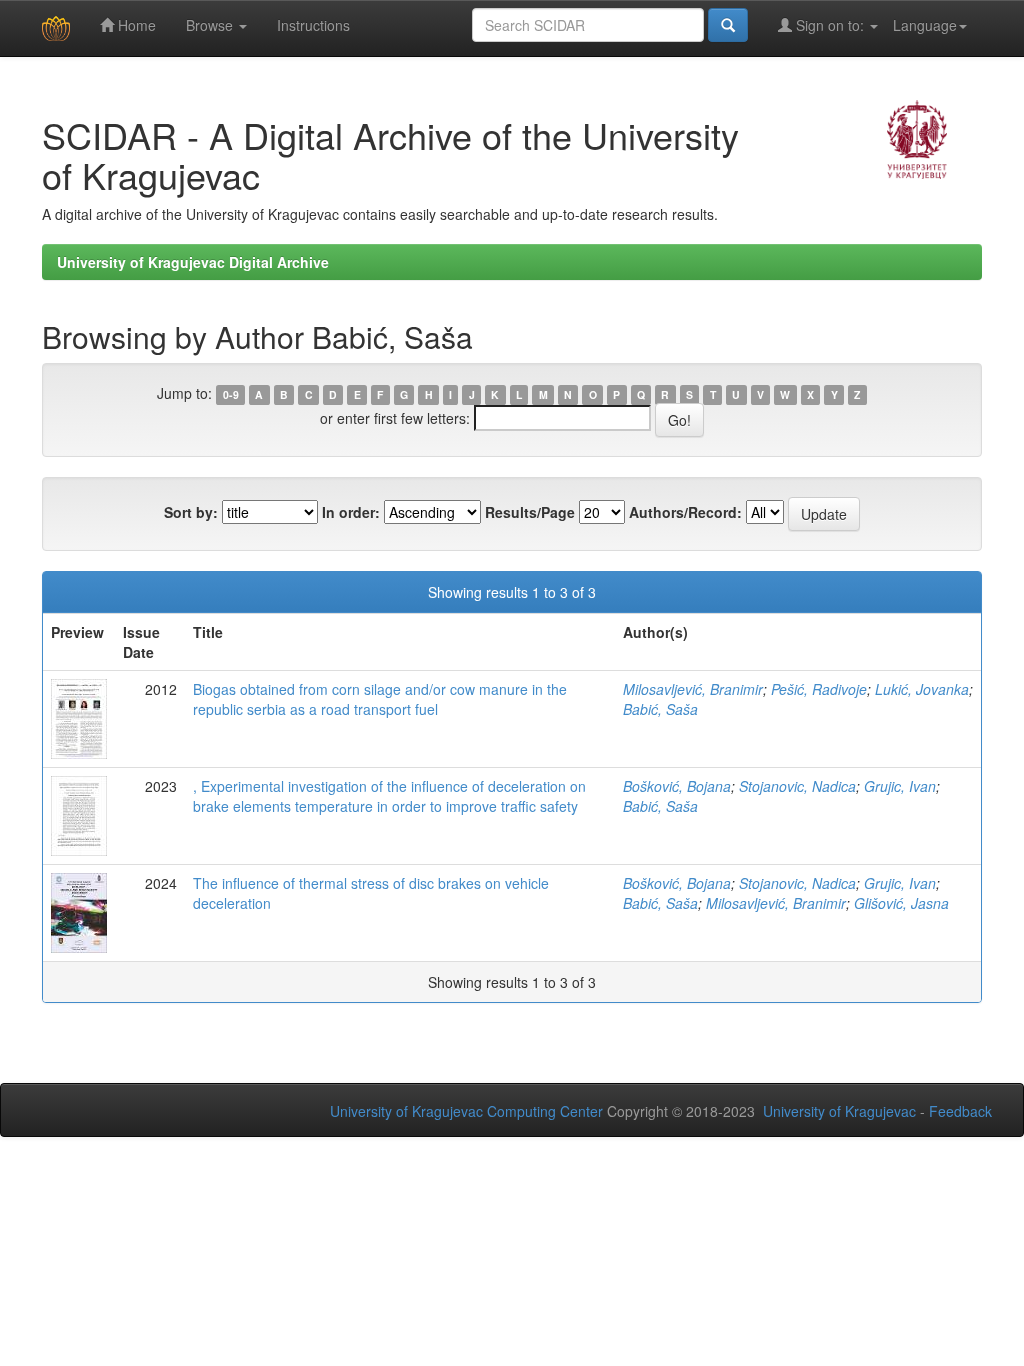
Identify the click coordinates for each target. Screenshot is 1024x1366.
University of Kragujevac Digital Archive (193, 262)
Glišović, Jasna (901, 903)
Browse (211, 25)
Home (135, 25)
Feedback (960, 1111)
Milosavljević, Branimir (693, 689)
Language (925, 25)
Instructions (313, 25)
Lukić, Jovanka (922, 689)
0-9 (231, 394)
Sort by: (191, 512)
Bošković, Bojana (677, 786)
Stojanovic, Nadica (797, 786)
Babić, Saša (660, 709)
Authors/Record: (685, 512)
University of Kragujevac (839, 1111)
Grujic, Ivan (900, 786)
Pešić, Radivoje (819, 689)
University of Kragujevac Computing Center (466, 1111)
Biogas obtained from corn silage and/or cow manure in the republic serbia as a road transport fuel (380, 699)
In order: (351, 512)
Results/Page (530, 512)
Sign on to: (830, 25)
